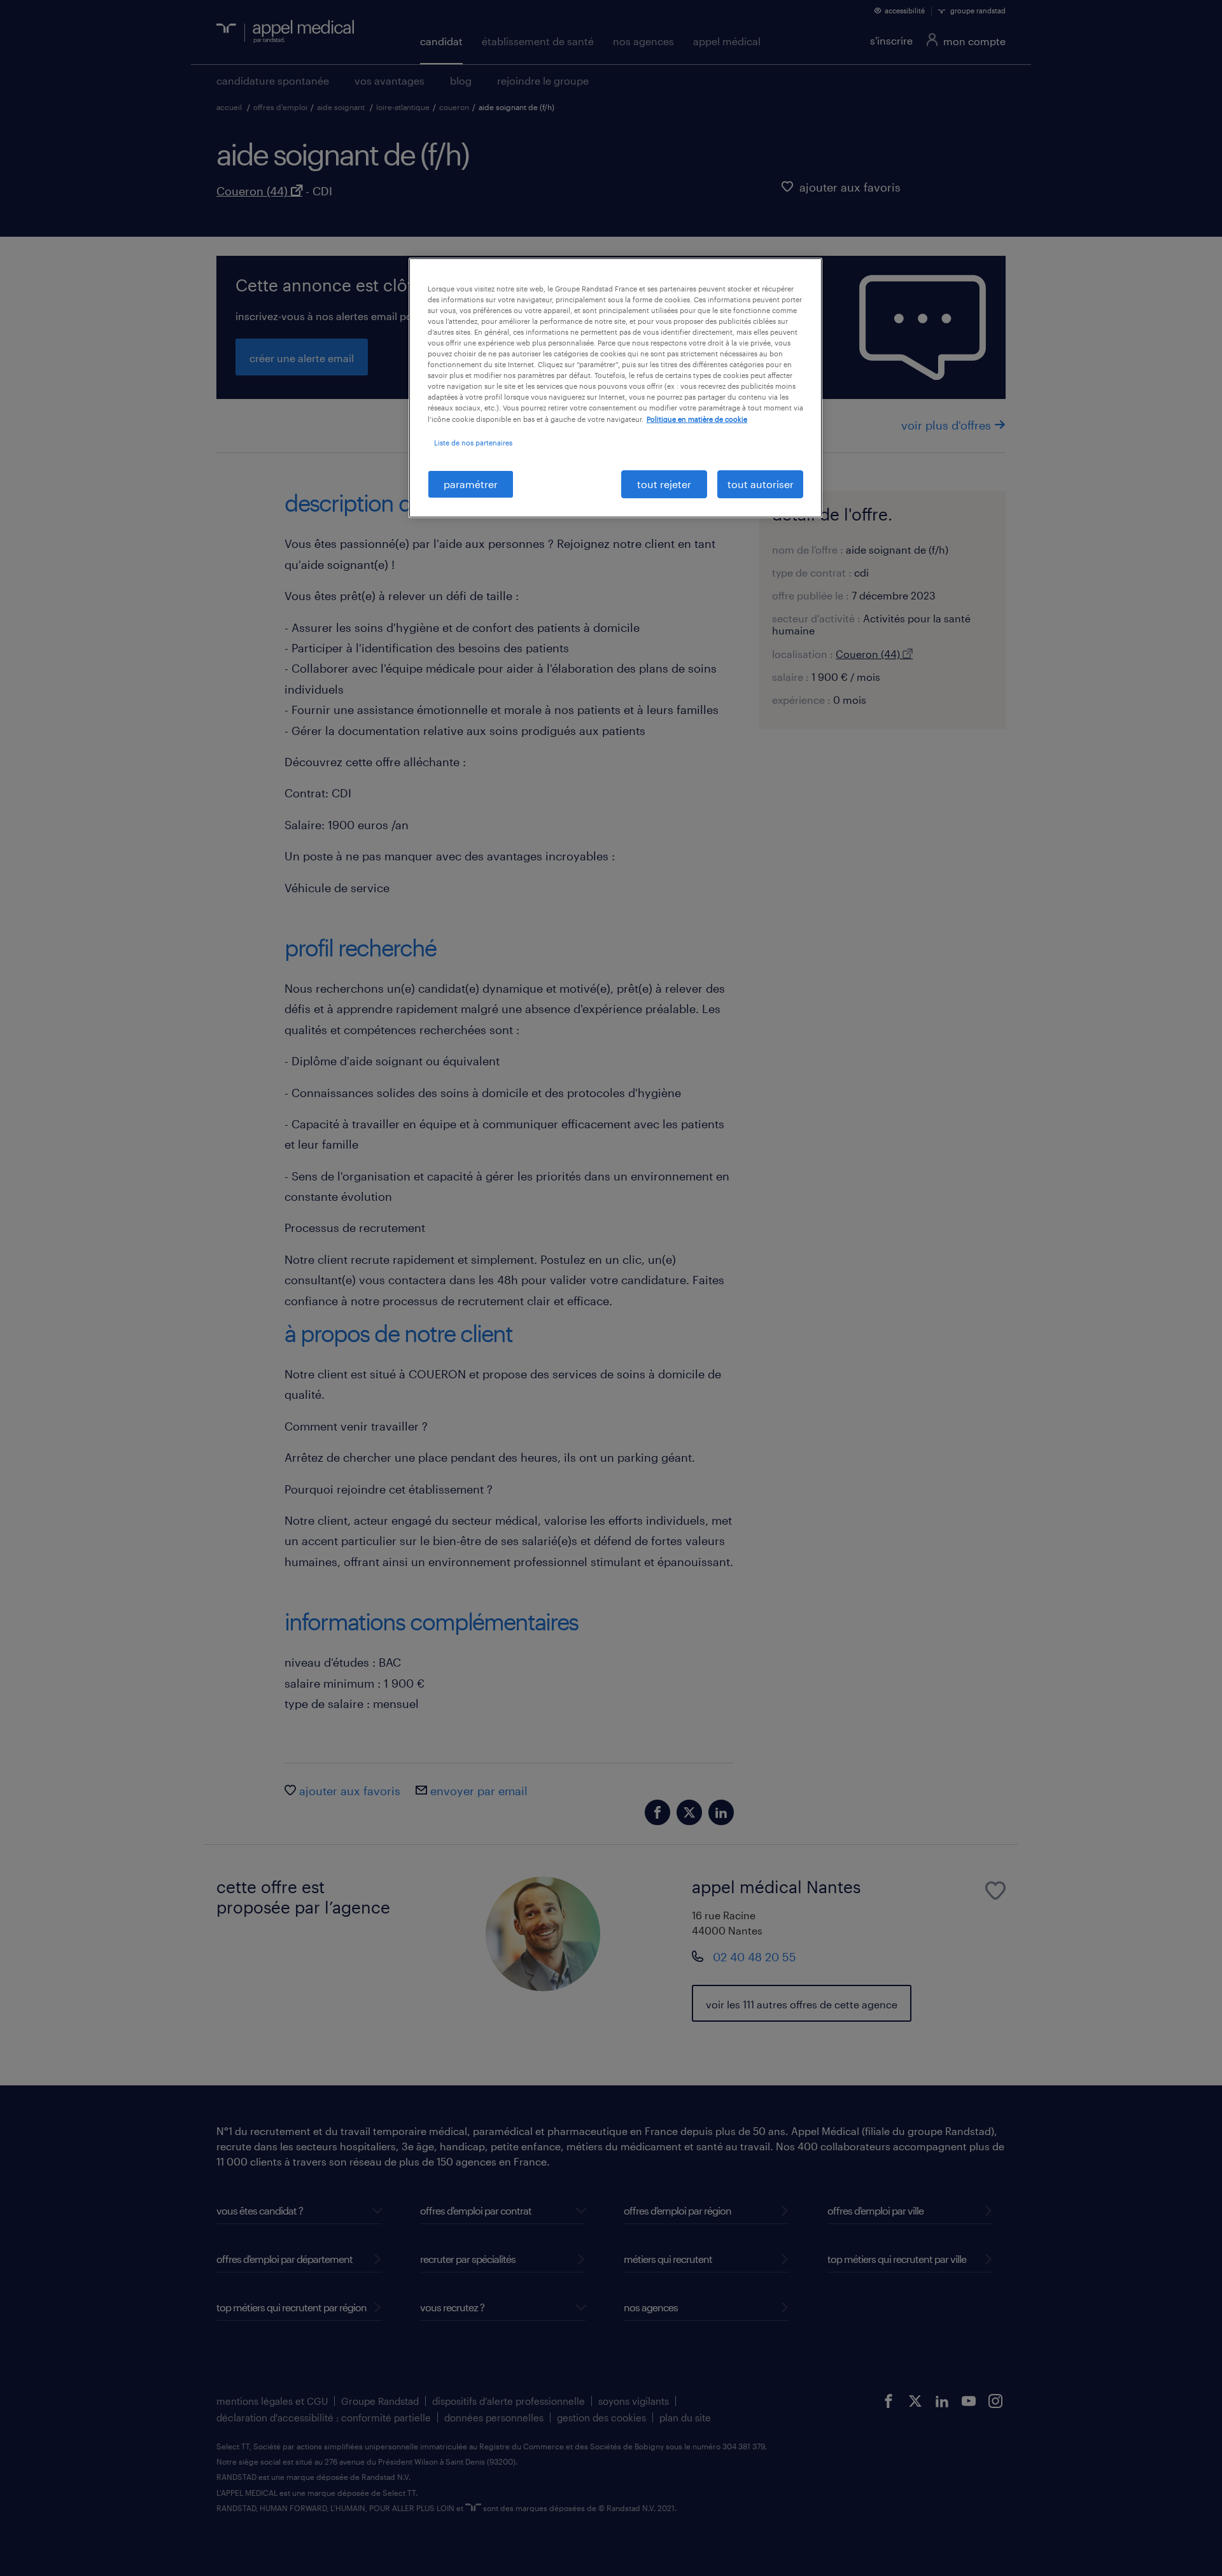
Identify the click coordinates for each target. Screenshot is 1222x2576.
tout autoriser (761, 484)
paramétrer (471, 484)
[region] (615, 388)
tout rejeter (664, 484)
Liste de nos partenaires (473, 443)
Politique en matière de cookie (697, 419)
